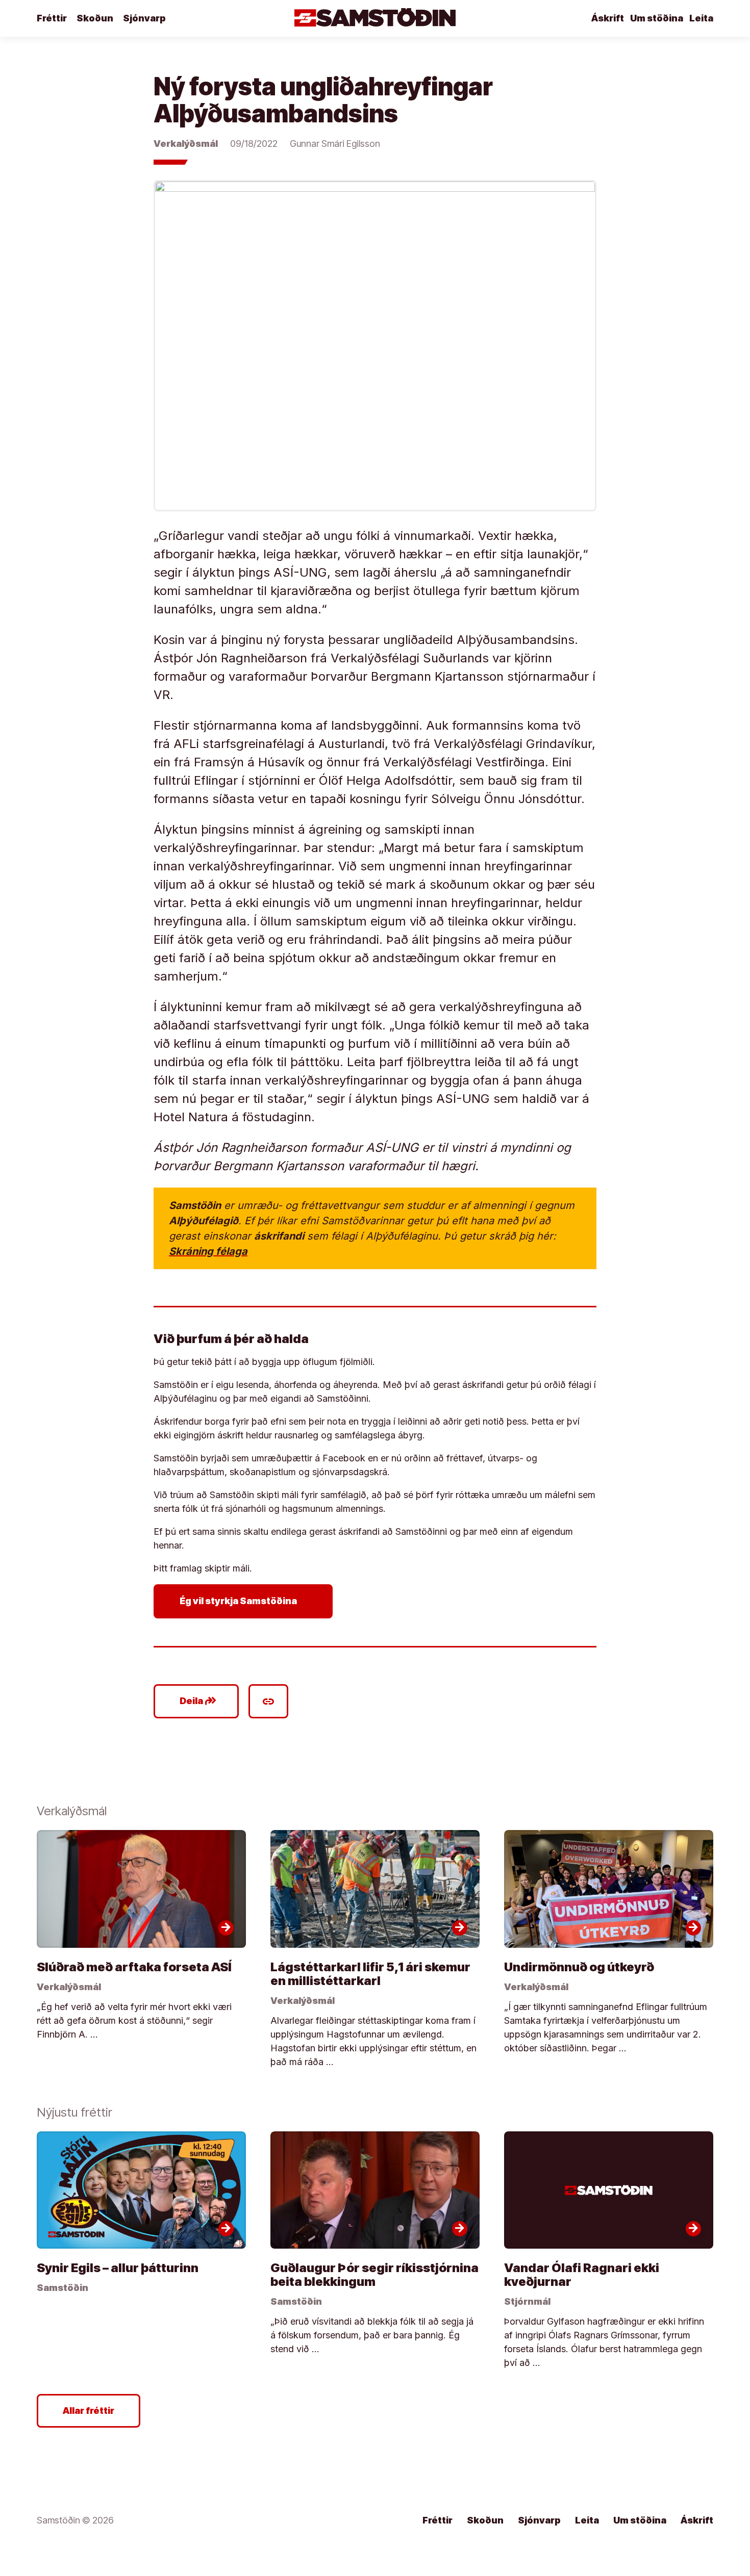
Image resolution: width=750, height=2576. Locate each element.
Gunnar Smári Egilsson (335, 144)
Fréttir (52, 18)
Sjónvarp (144, 18)
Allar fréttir (89, 2411)
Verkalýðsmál (186, 144)
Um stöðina (657, 18)
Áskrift (608, 18)
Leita (701, 18)
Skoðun (95, 18)
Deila (198, 1701)
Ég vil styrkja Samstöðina (245, 1601)
